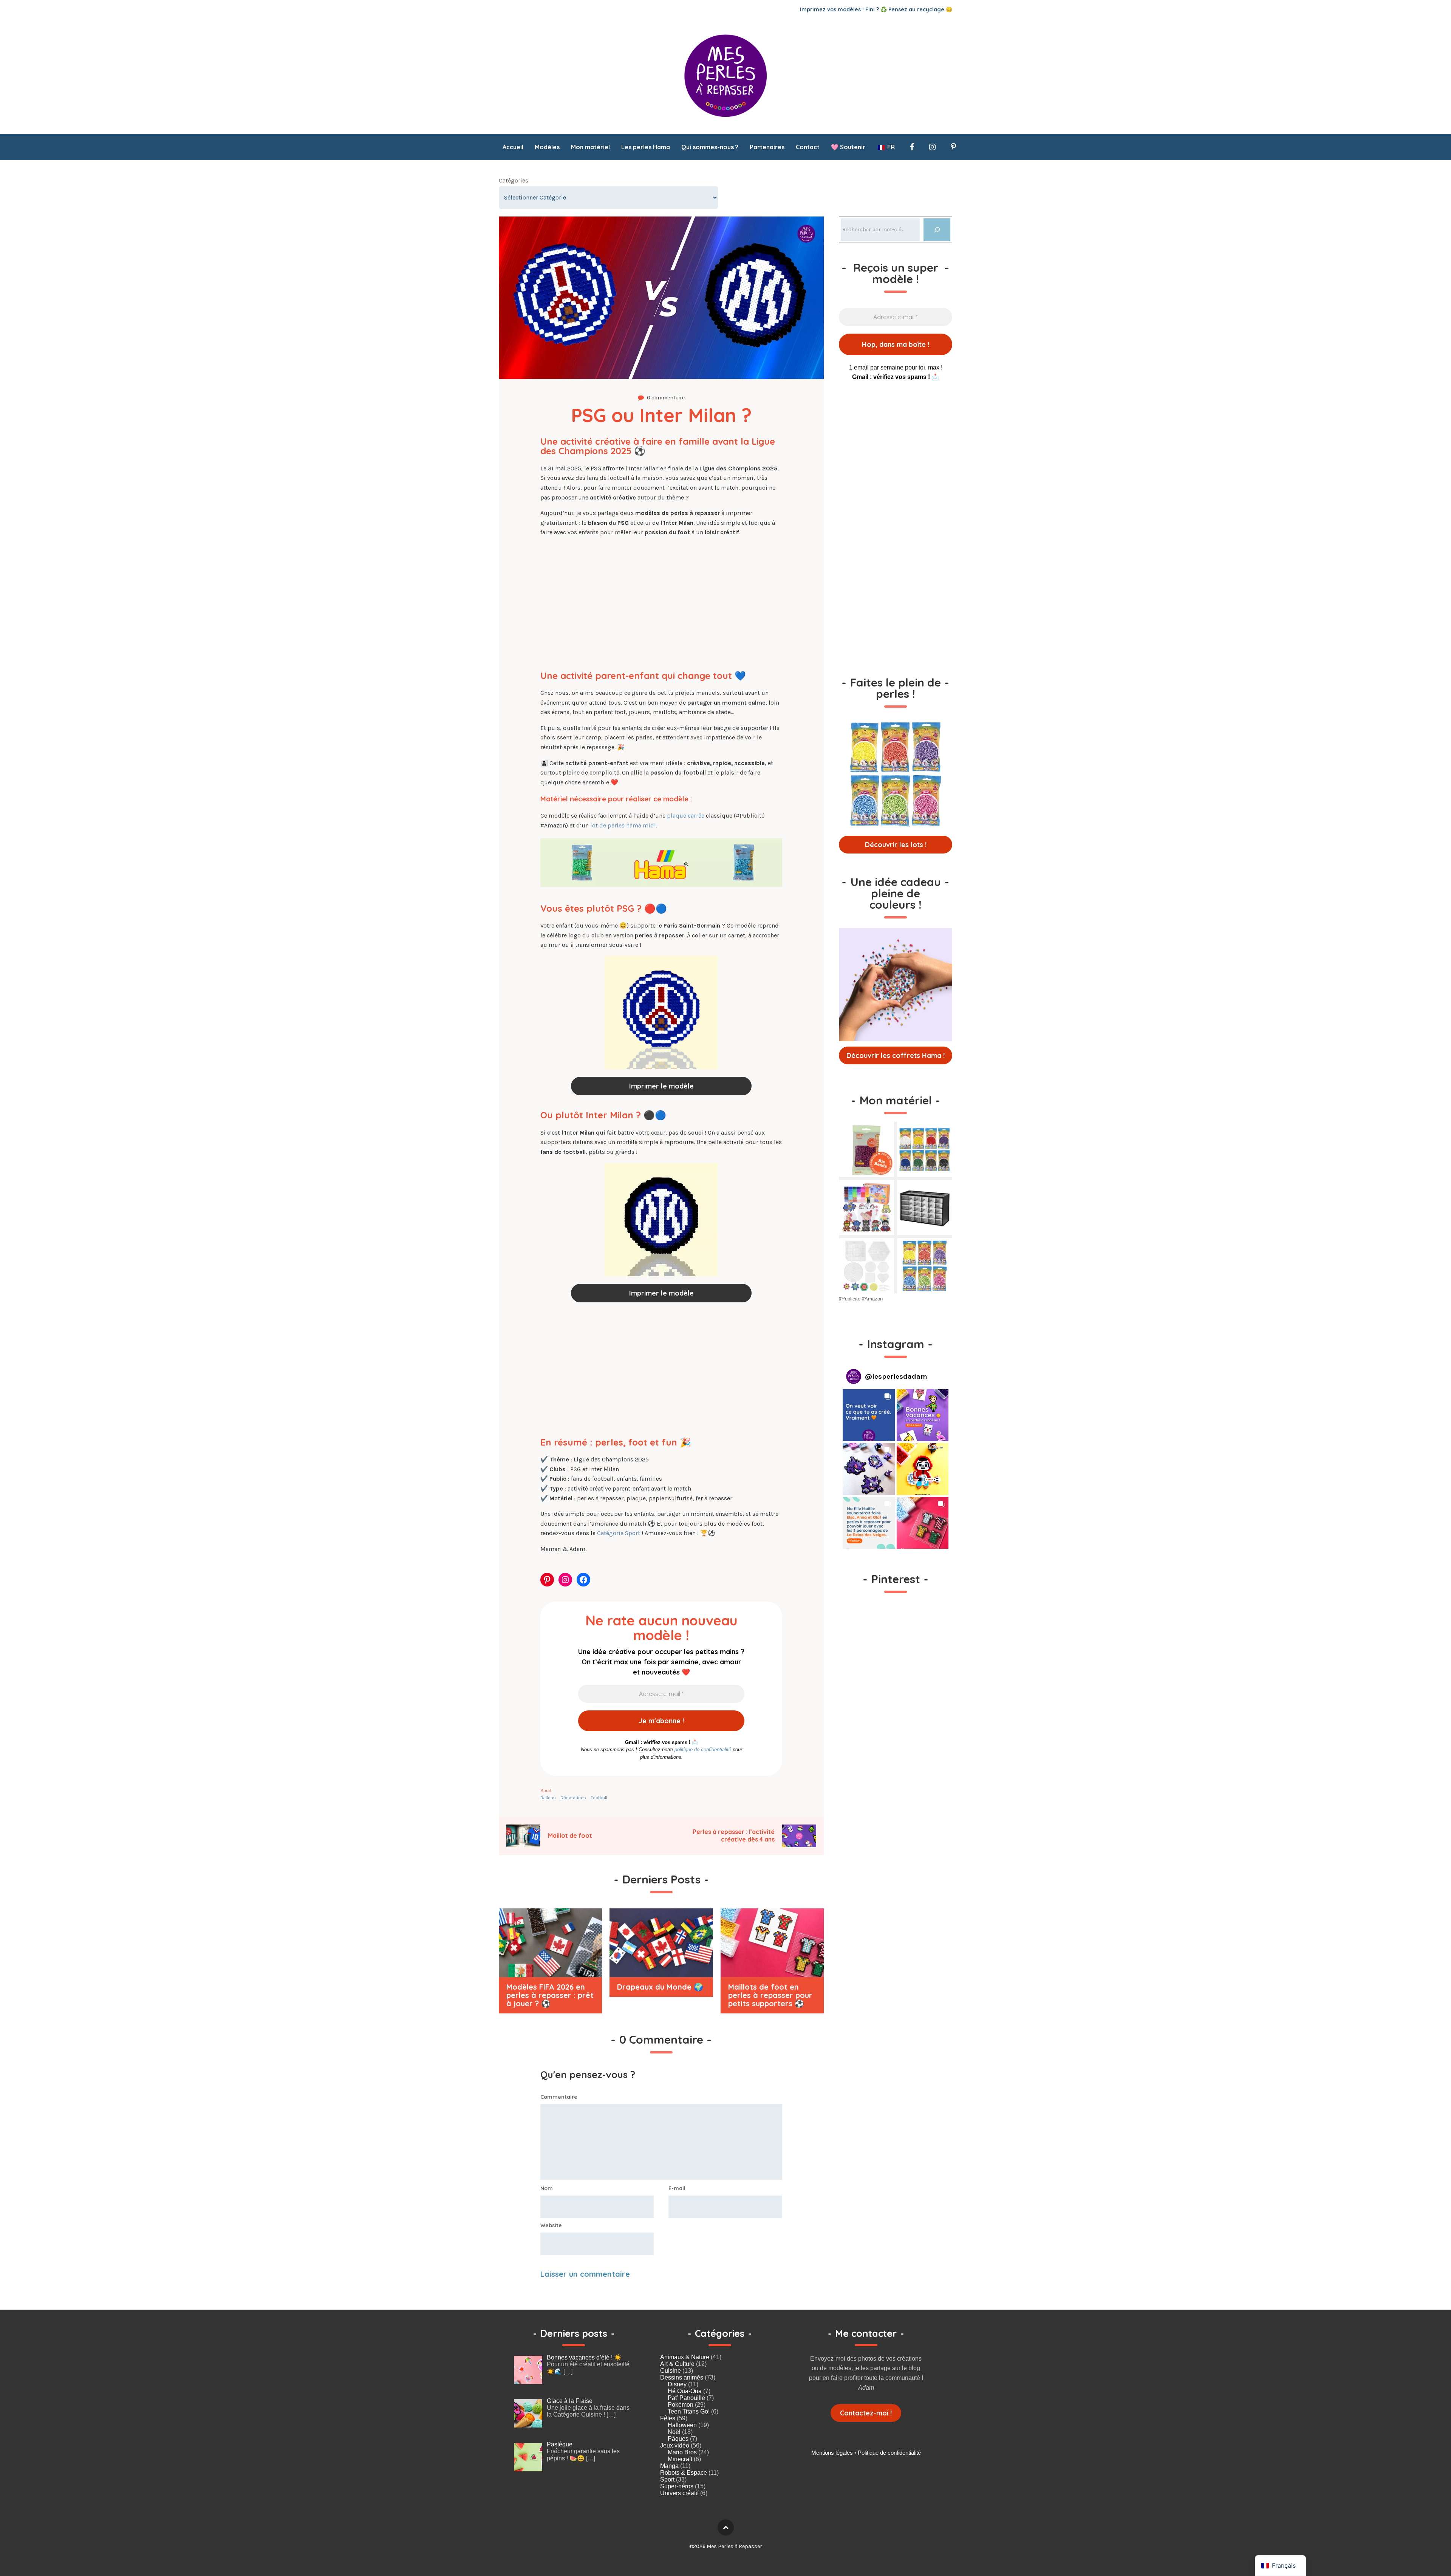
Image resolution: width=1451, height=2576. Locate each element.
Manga (669, 2466)
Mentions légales (832, 2453)
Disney (677, 2384)
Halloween (682, 2425)
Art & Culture (677, 2364)
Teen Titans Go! (689, 2411)
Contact (808, 147)
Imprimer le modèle (661, 1086)
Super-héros (677, 2486)
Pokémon (681, 2405)
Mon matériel (590, 147)
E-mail (677, 2188)
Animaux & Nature (685, 2357)
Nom (547, 2188)
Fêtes (668, 2418)
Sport (546, 1791)
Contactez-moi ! (866, 2413)
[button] (869, 1415)
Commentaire (559, 2097)
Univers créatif (679, 2493)
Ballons (548, 1798)
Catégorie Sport (619, 1533)
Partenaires (767, 147)
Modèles (547, 147)
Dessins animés (682, 2377)
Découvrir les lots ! (896, 845)
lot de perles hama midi (623, 825)
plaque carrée (686, 816)
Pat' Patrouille (686, 2398)
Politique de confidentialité (889, 2453)
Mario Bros (682, 2452)
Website (551, 2225)
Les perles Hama (646, 147)
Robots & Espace (684, 2473)
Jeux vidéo (675, 2445)
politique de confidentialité (703, 1750)
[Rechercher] (937, 230)
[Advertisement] (661, 600)
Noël (674, 2432)
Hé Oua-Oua (685, 2391)
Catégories (514, 180)
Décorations (573, 1798)
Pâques (678, 2439)
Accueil (513, 147)
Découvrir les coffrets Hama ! (896, 1055)
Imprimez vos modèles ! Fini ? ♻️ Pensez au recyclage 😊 (876, 9)
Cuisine (671, 2371)
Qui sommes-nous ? (710, 147)
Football (599, 1798)
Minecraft (680, 2459)
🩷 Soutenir (848, 147)
